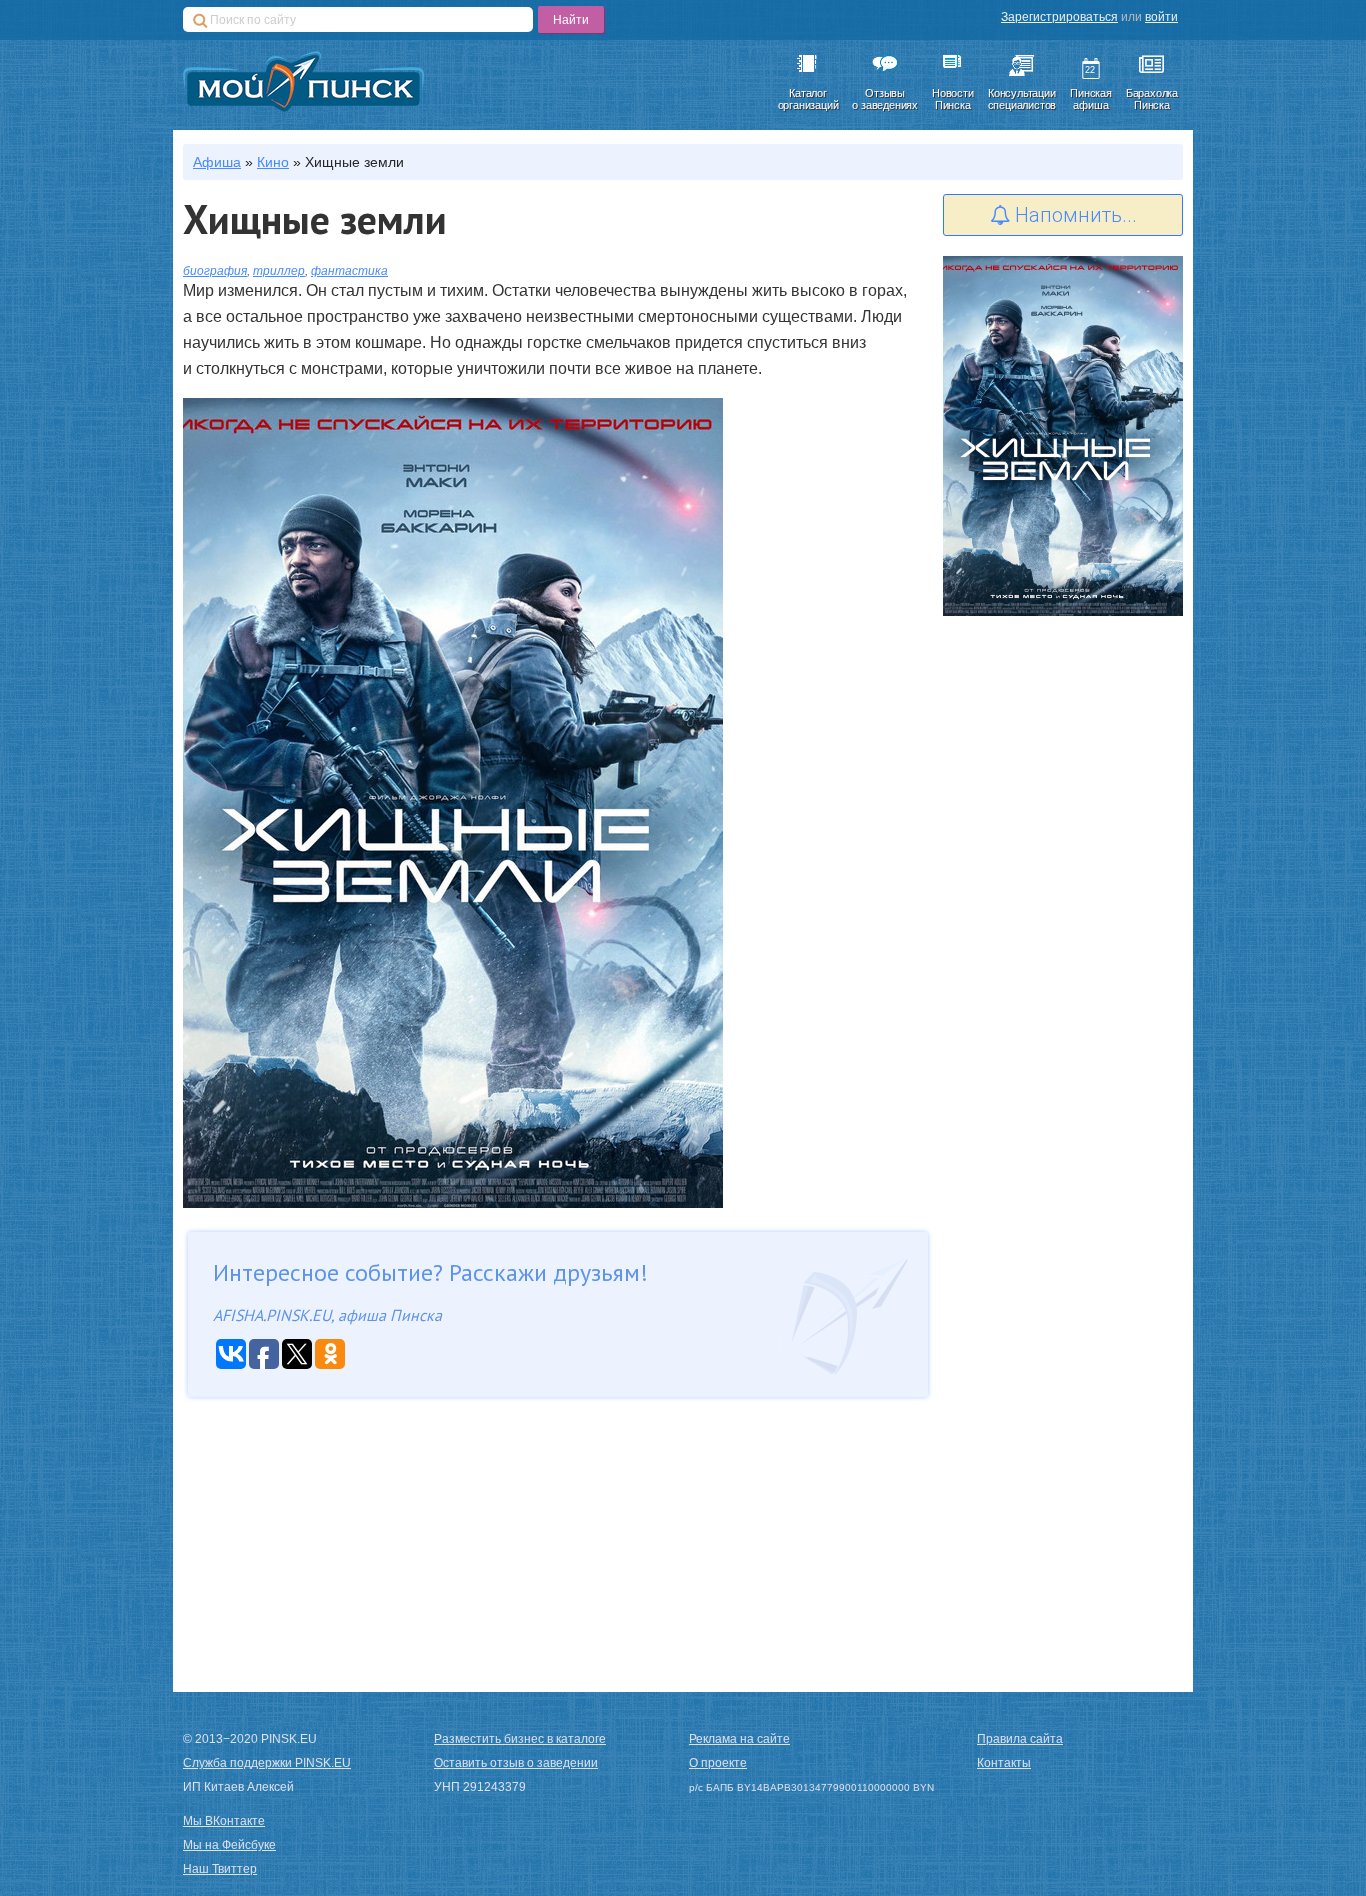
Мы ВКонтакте (224, 1821)
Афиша (217, 162)
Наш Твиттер (220, 1869)
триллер (279, 271)
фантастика (349, 271)
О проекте (718, 1763)
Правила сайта (1020, 1739)
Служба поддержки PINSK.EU (267, 1763)
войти (1161, 17)
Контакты (1004, 1763)
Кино (273, 162)
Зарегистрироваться (1059, 17)
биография (215, 271)
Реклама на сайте (739, 1739)
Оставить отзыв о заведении (516, 1763)
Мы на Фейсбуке (229, 1845)
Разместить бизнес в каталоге (520, 1739)
